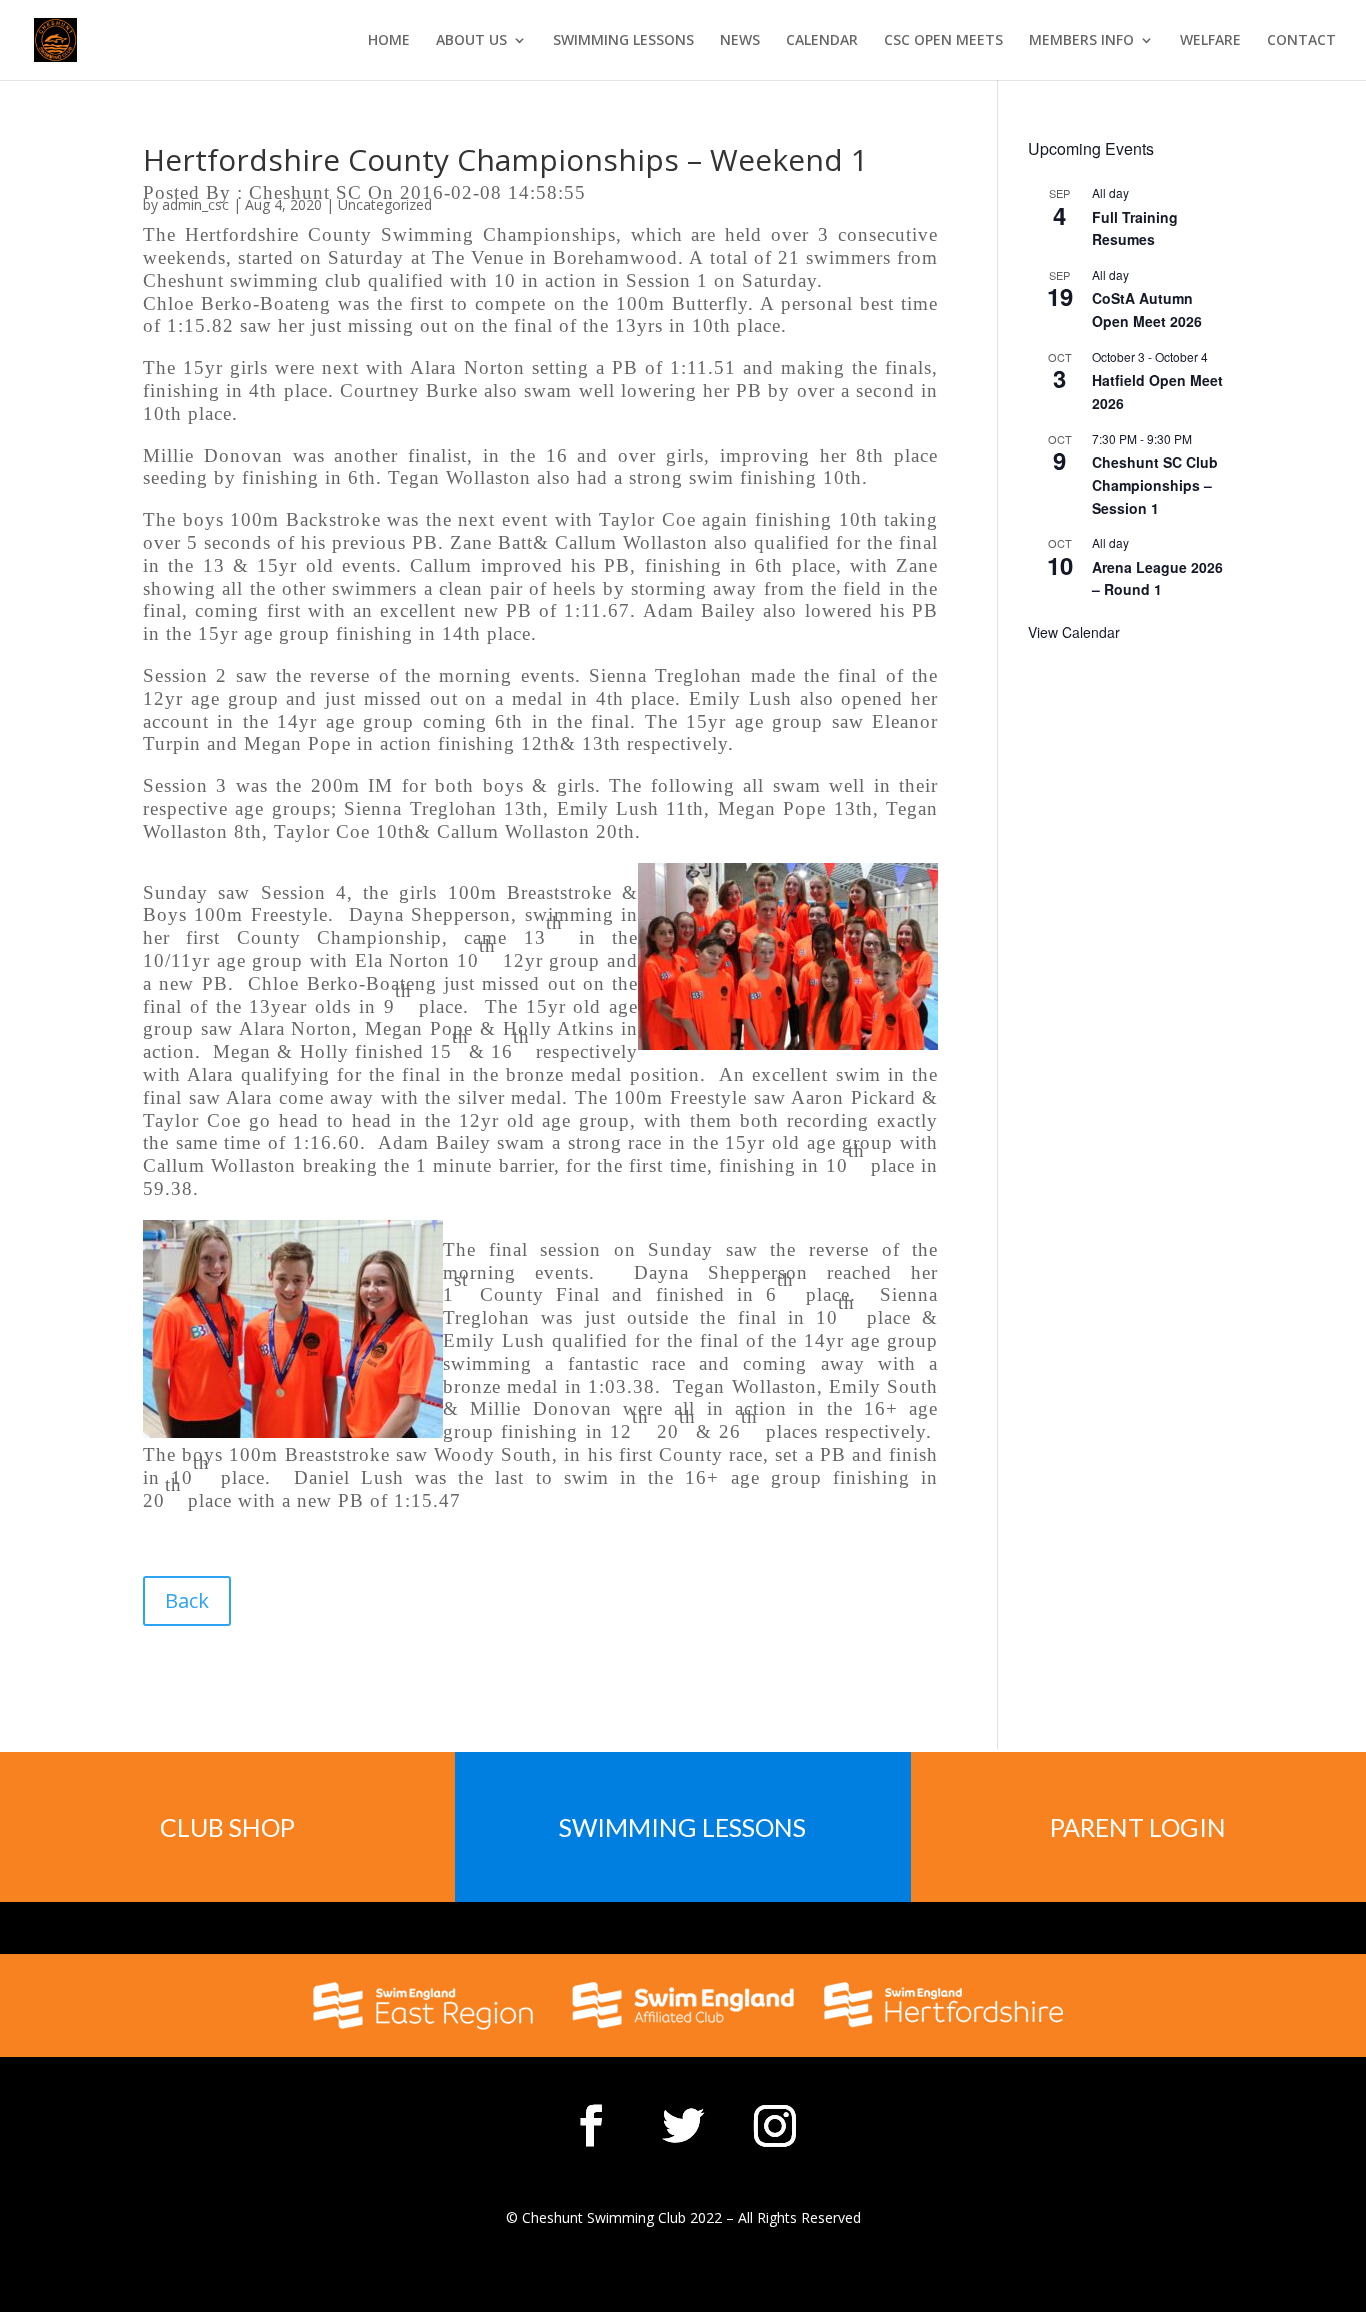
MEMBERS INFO (1081, 41)
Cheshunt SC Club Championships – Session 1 (1155, 484)
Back (187, 1600)
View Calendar (1074, 632)
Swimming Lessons (682, 1827)
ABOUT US (471, 41)
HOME (389, 41)
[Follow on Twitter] (683, 2126)
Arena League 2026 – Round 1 (1157, 578)
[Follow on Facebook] (591, 2126)
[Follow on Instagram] (775, 2126)
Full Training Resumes (1135, 228)
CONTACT (1301, 41)
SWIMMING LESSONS (623, 41)
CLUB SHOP (227, 1827)
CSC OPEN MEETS (943, 41)
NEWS (740, 41)
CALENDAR (822, 41)
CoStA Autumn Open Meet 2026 (1147, 309)
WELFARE (1210, 41)
